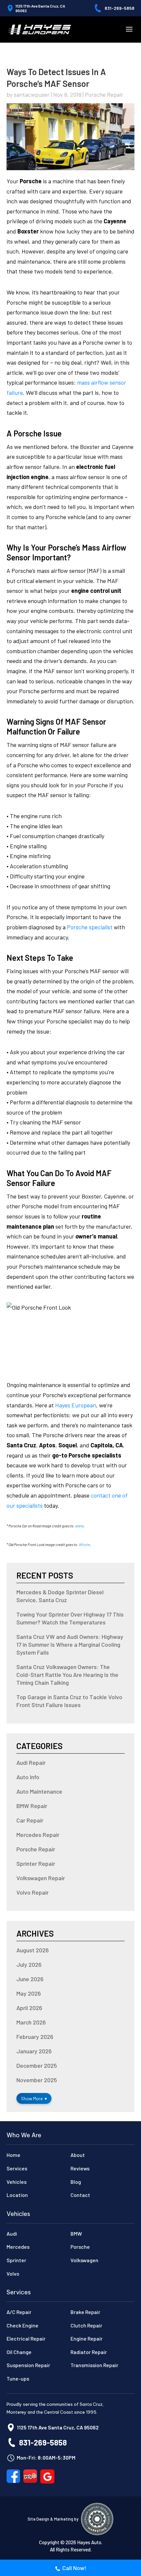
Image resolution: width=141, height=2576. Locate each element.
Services (17, 2168)
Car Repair (30, 1820)
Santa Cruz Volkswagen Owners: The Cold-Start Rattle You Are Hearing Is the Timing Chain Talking (67, 1675)
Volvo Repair (32, 1892)
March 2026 (31, 2022)
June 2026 (30, 1979)
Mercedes (18, 2247)
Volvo (13, 2274)
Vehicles (17, 2182)
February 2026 (35, 2037)
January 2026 (34, 2051)
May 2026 (29, 1993)
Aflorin (85, 1545)
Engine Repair (87, 2338)
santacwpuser (32, 94)
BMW (76, 2234)
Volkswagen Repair (41, 1878)
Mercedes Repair (38, 1835)
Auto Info (28, 1777)
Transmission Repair (94, 2365)
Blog (76, 2182)
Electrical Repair (26, 2338)
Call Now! (74, 2568)
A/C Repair (19, 2312)
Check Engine (22, 2325)
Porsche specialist (90, 927)
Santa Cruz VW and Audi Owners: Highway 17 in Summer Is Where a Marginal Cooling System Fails (70, 1644)
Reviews (80, 2168)
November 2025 (37, 2080)
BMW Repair (32, 1806)
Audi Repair (31, 1762)
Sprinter (16, 2260)
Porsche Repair (104, 94)
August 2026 (33, 1950)
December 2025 (37, 2065)
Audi (12, 2234)
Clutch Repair (86, 2325)
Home (13, 2155)
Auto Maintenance (39, 1791)
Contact (80, 2195)
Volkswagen (84, 2260)
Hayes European (76, 1405)
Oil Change (19, 2352)
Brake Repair (85, 2312)
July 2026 (29, 1964)
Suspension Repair (28, 2365)
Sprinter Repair (36, 1863)
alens (80, 1526)
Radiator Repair (89, 2352)
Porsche (80, 2247)
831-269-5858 (120, 8)
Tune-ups (18, 2378)
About (78, 2155)
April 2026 (29, 2008)
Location (17, 2195)
